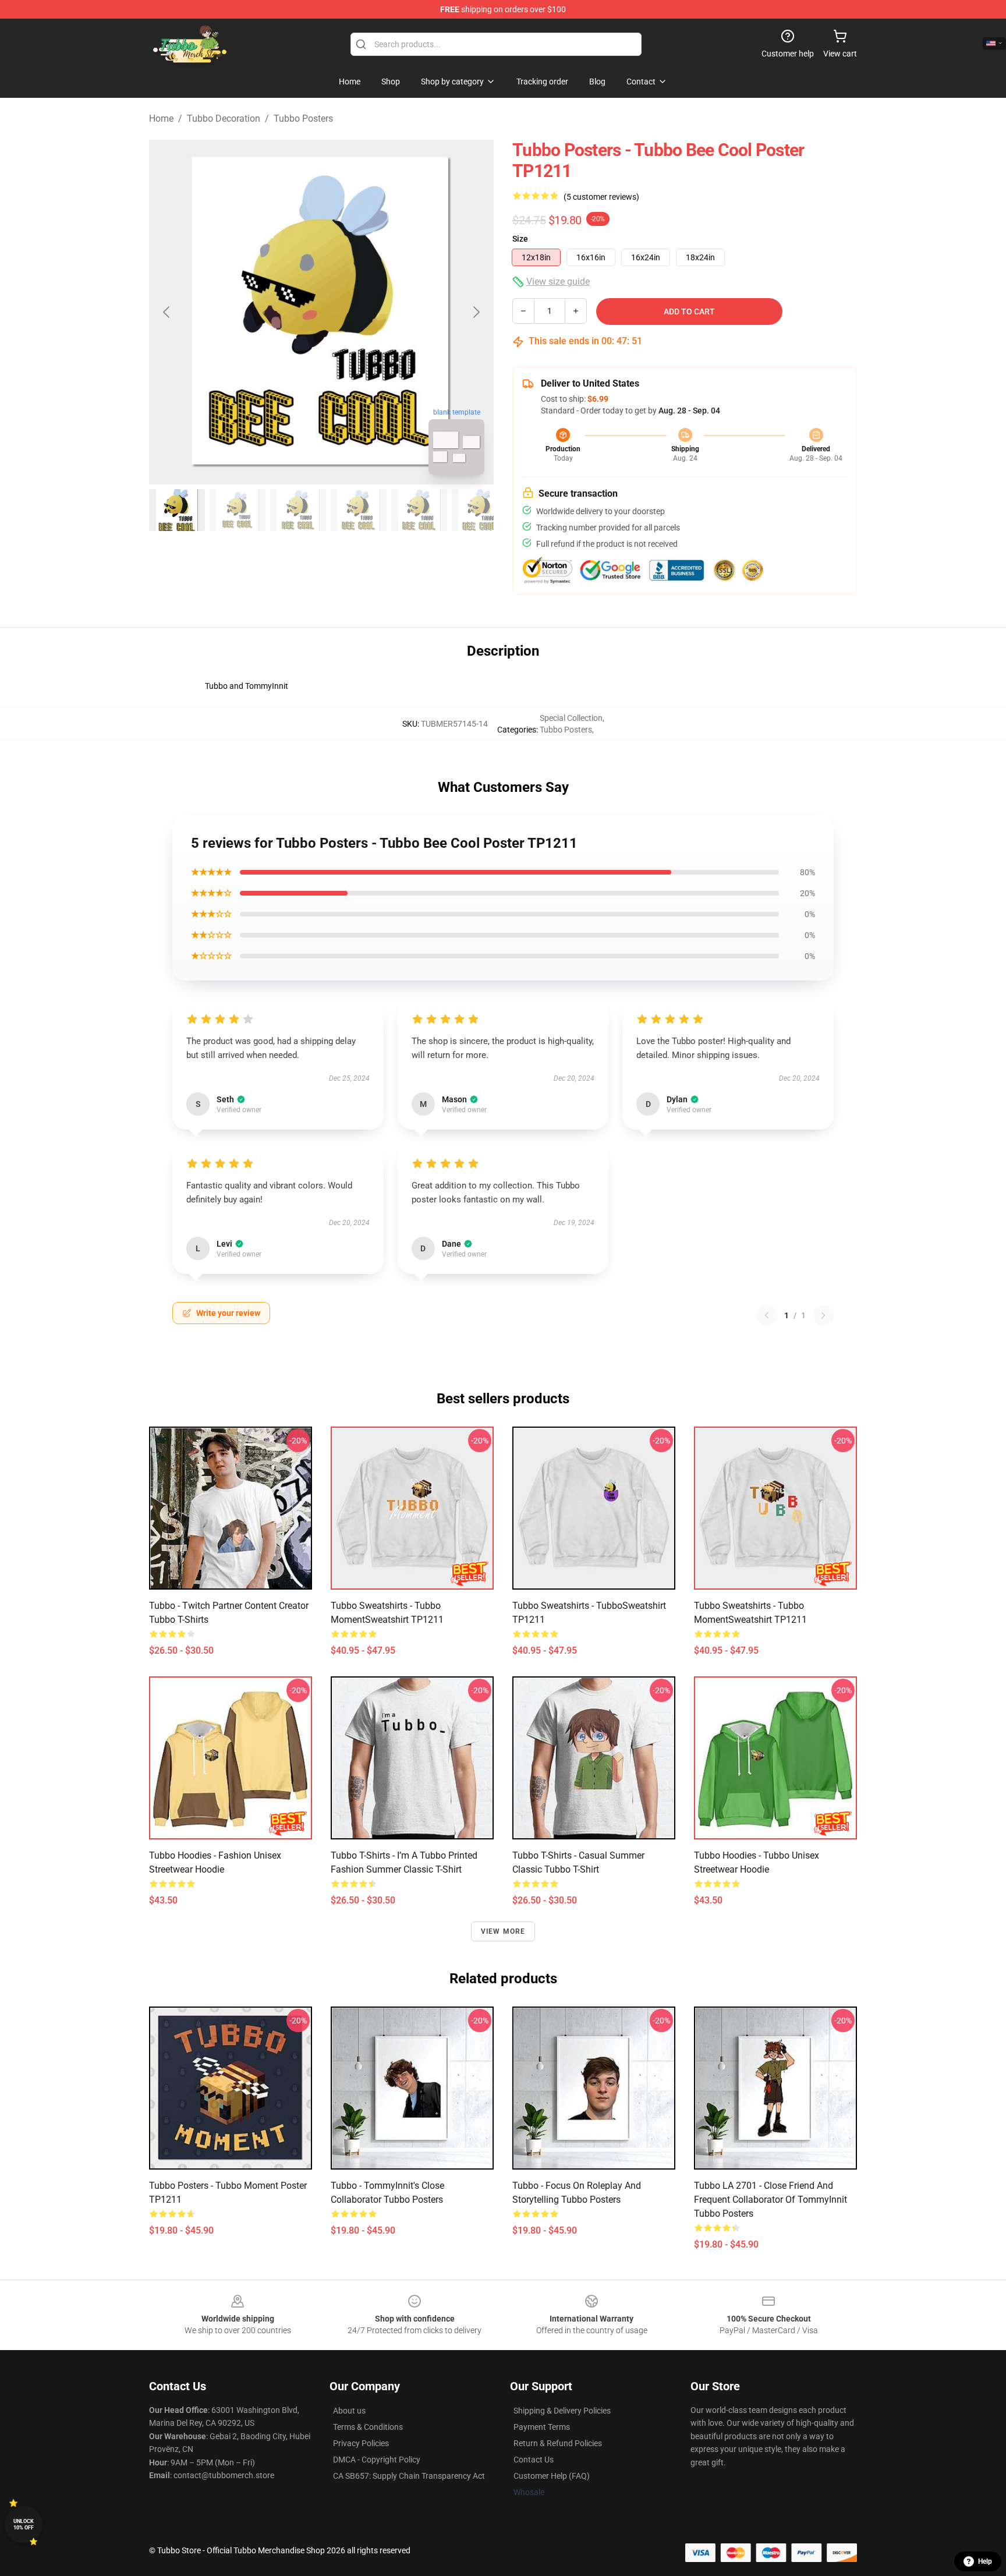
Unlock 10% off (24, 2524)
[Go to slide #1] (177, 510)
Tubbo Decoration (224, 118)
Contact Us (534, 2460)
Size (520, 239)
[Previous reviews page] (767, 1315)
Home (161, 118)
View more (503, 1931)
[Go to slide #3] (298, 510)
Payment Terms (542, 2427)
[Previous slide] (167, 312)
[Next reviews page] (823, 1315)
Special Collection (571, 718)
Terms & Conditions (368, 2427)
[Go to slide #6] (480, 510)
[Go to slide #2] (238, 510)
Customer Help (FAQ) (552, 2476)
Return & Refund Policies (558, 2443)
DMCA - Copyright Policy (377, 2460)
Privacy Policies (361, 2443)
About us (349, 2411)
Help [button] (985, 2561)
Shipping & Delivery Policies (562, 2411)
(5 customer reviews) (601, 197)
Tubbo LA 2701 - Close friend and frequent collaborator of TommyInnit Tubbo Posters (771, 2200)
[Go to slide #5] (419, 510)
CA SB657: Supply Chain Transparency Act (409, 2476)
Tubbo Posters (303, 118)
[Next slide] (476, 312)
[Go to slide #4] (359, 510)
